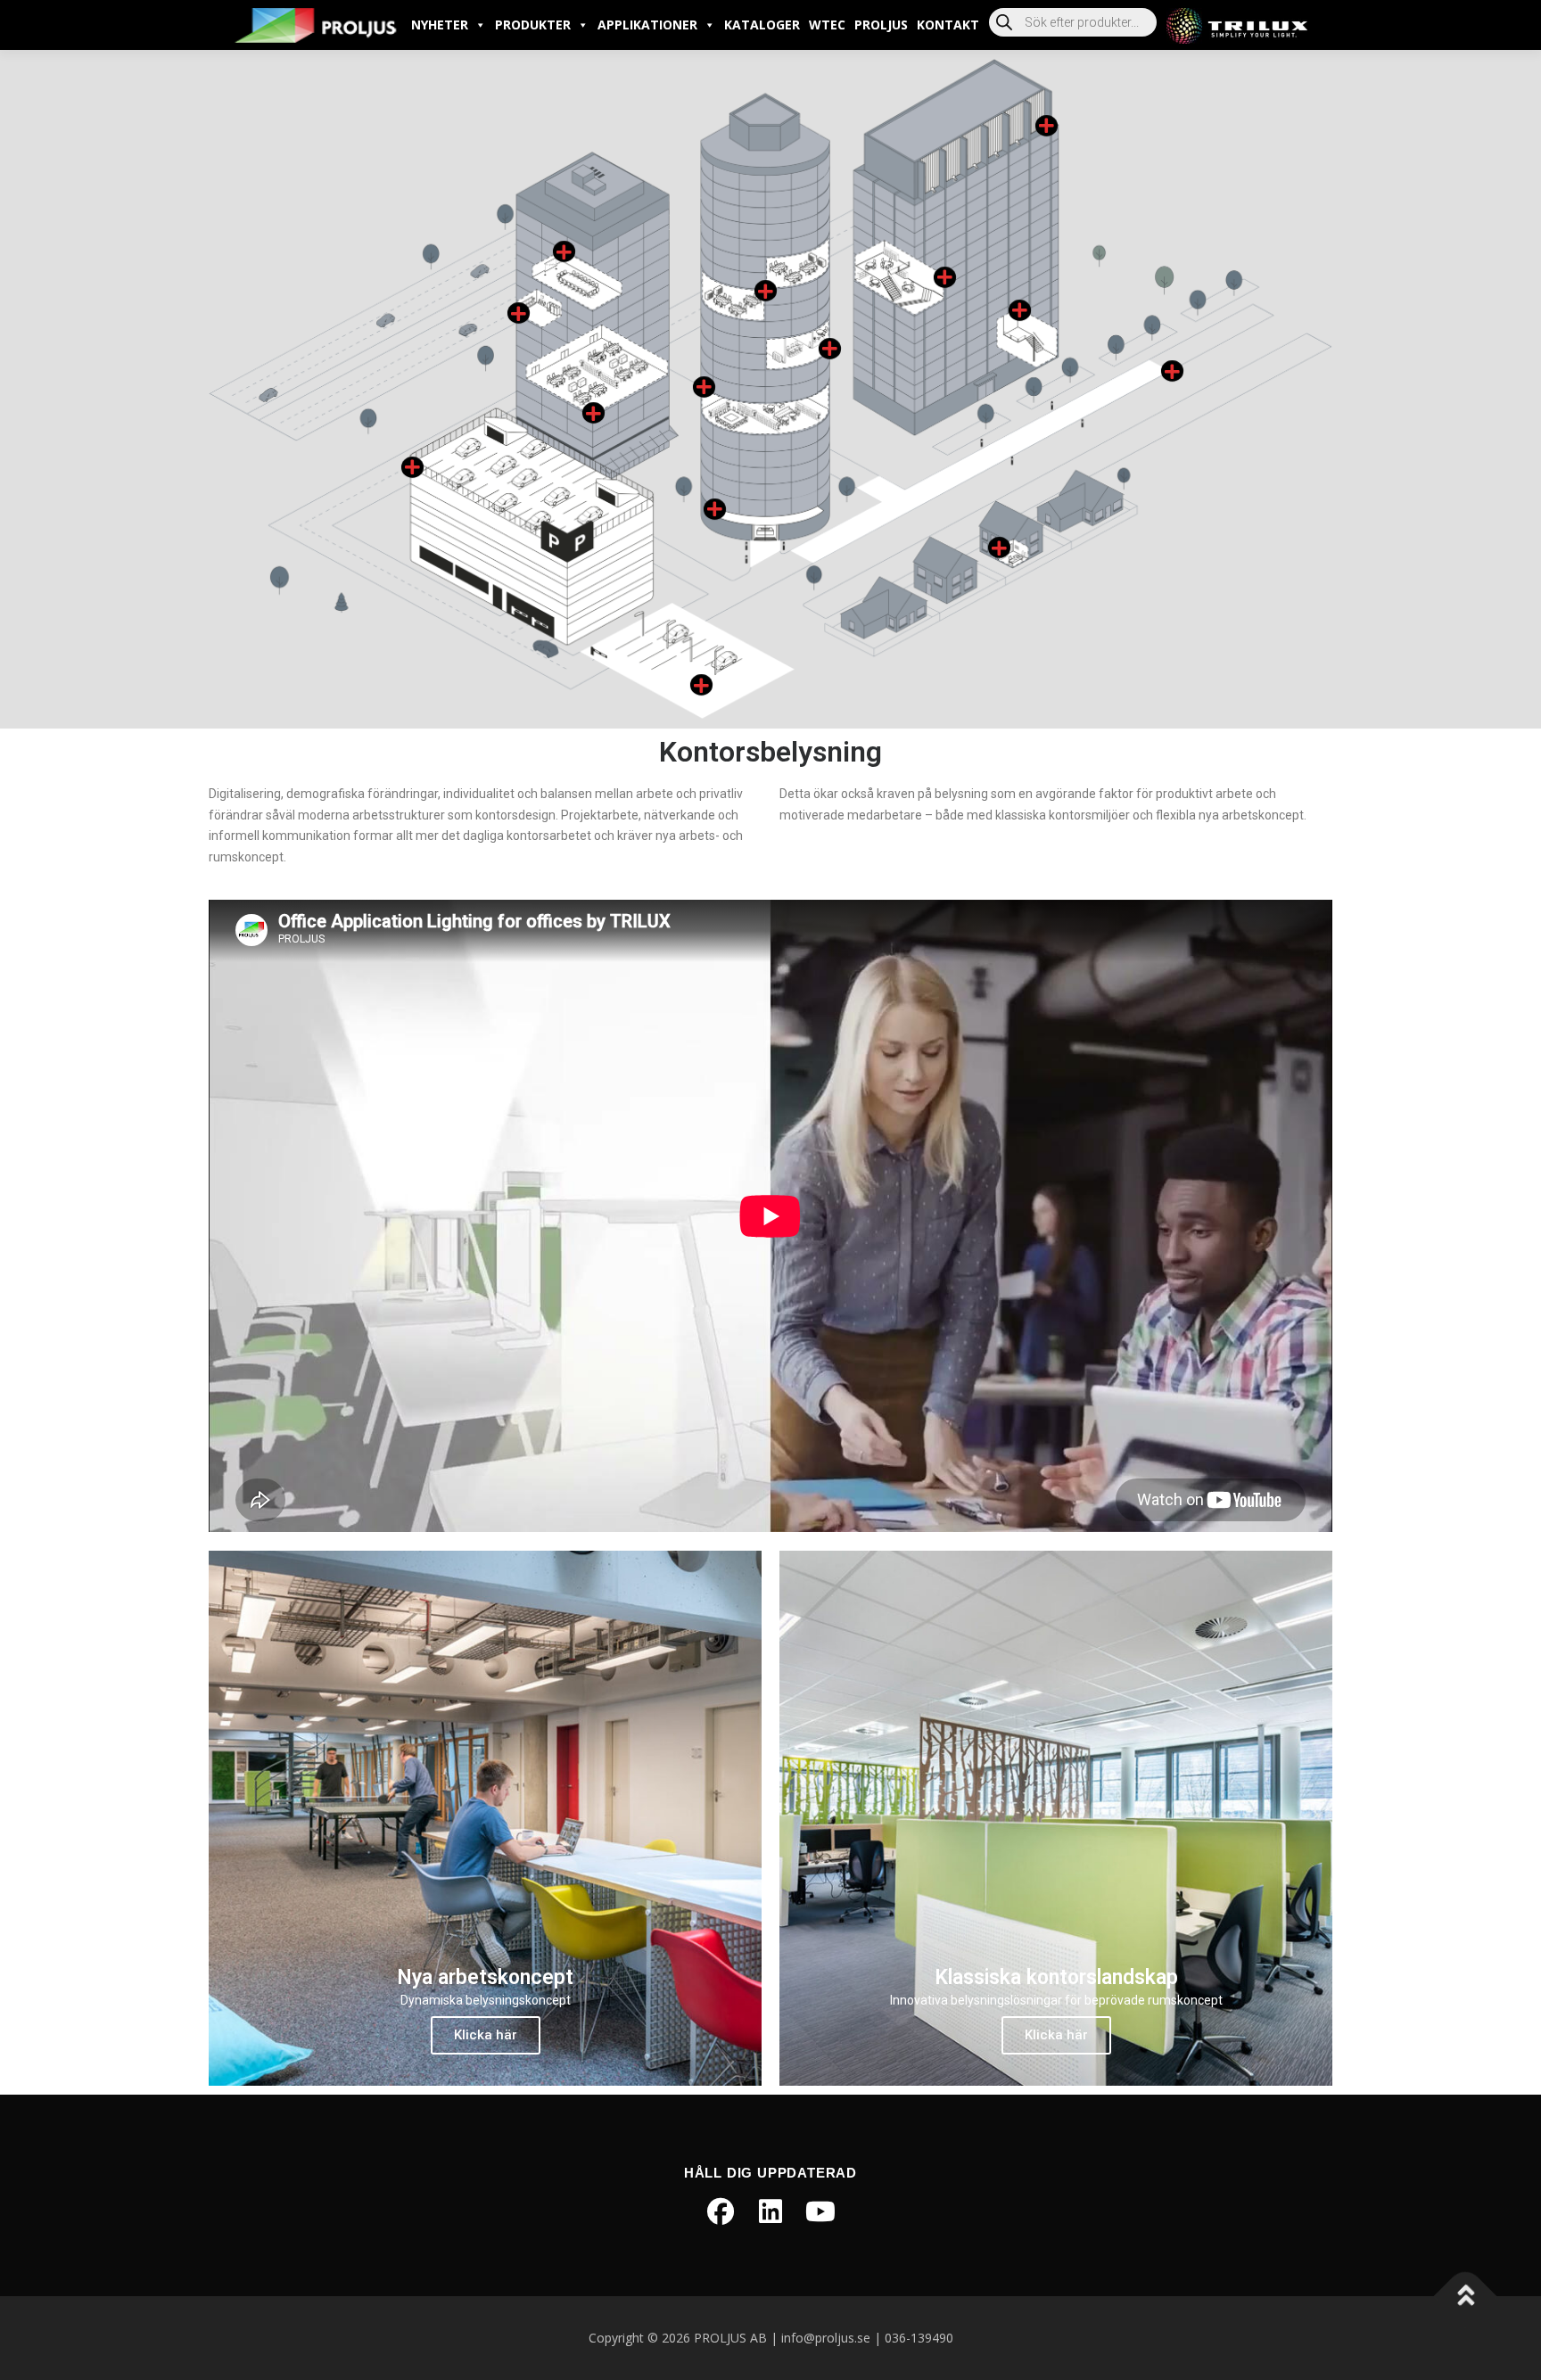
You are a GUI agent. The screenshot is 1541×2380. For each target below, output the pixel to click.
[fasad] (1047, 126)
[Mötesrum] (564, 252)
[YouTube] (820, 2211)
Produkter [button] (533, 25)
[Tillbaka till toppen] (1466, 2297)
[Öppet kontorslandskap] (593, 413)
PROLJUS (881, 25)
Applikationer (647, 25)
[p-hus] (412, 468)
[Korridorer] (1020, 311)
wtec (827, 25)
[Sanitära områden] (519, 313)
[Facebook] (721, 2211)
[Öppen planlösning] (704, 387)
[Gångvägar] (1172, 371)
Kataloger (762, 25)
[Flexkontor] (945, 278)
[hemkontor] (999, 548)
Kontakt (948, 25)
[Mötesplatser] (830, 349)
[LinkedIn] (770, 2211)
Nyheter (440, 25)
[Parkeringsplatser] (701, 685)
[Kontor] (766, 291)
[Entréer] (715, 510)
